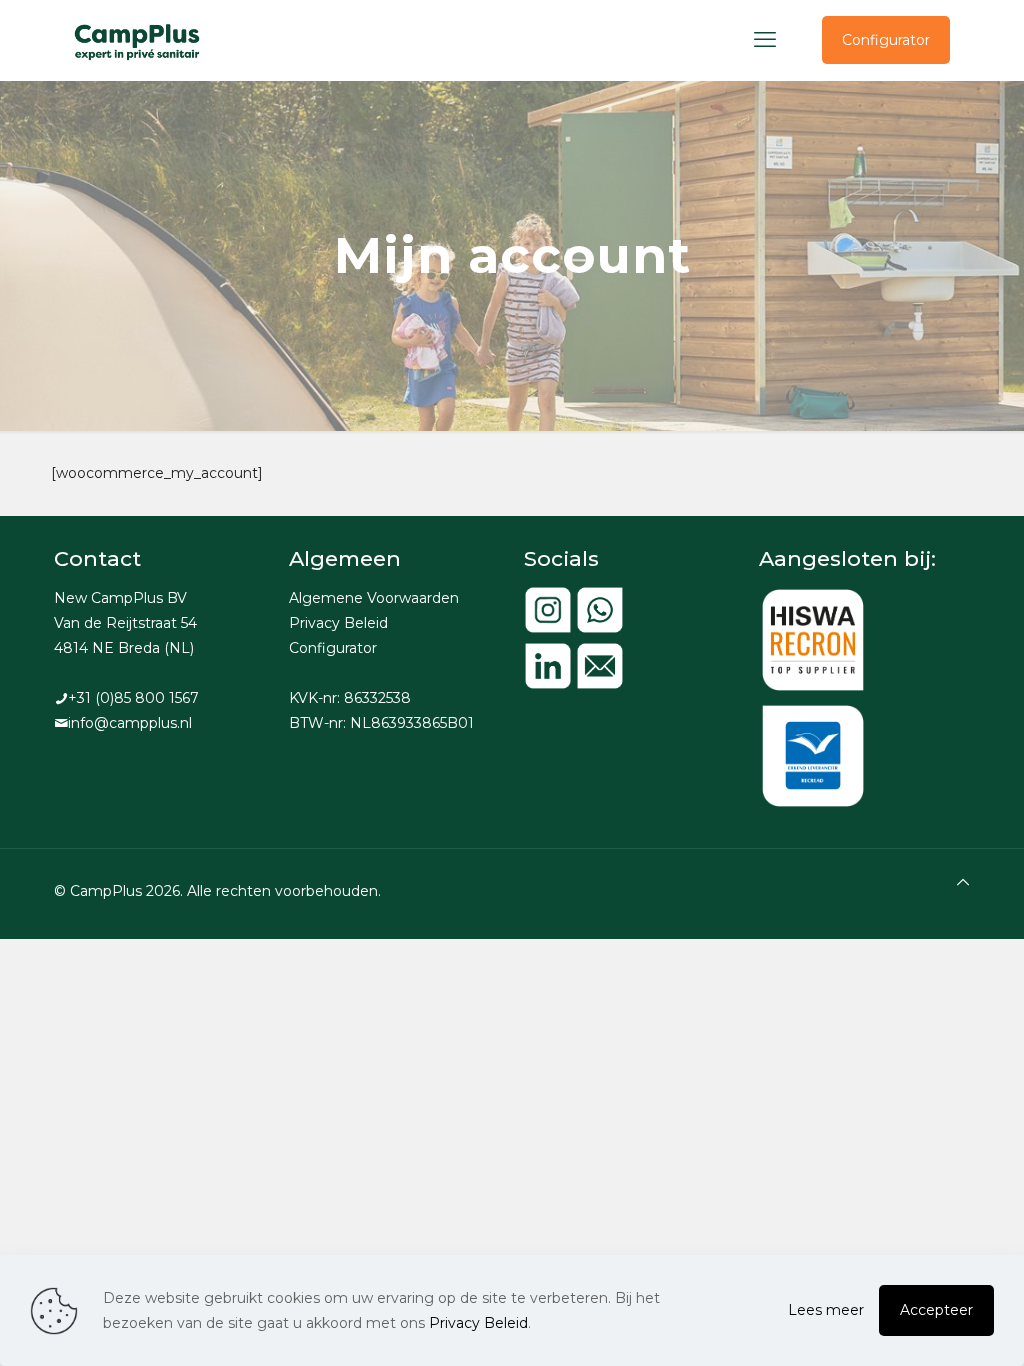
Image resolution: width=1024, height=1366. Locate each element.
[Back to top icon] (963, 882)
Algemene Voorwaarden (374, 598)
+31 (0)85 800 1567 (133, 698)
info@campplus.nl (130, 723)
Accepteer (936, 1310)
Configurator (886, 40)
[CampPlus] (137, 40)
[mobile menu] (765, 40)
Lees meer (826, 1310)
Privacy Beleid (338, 623)
